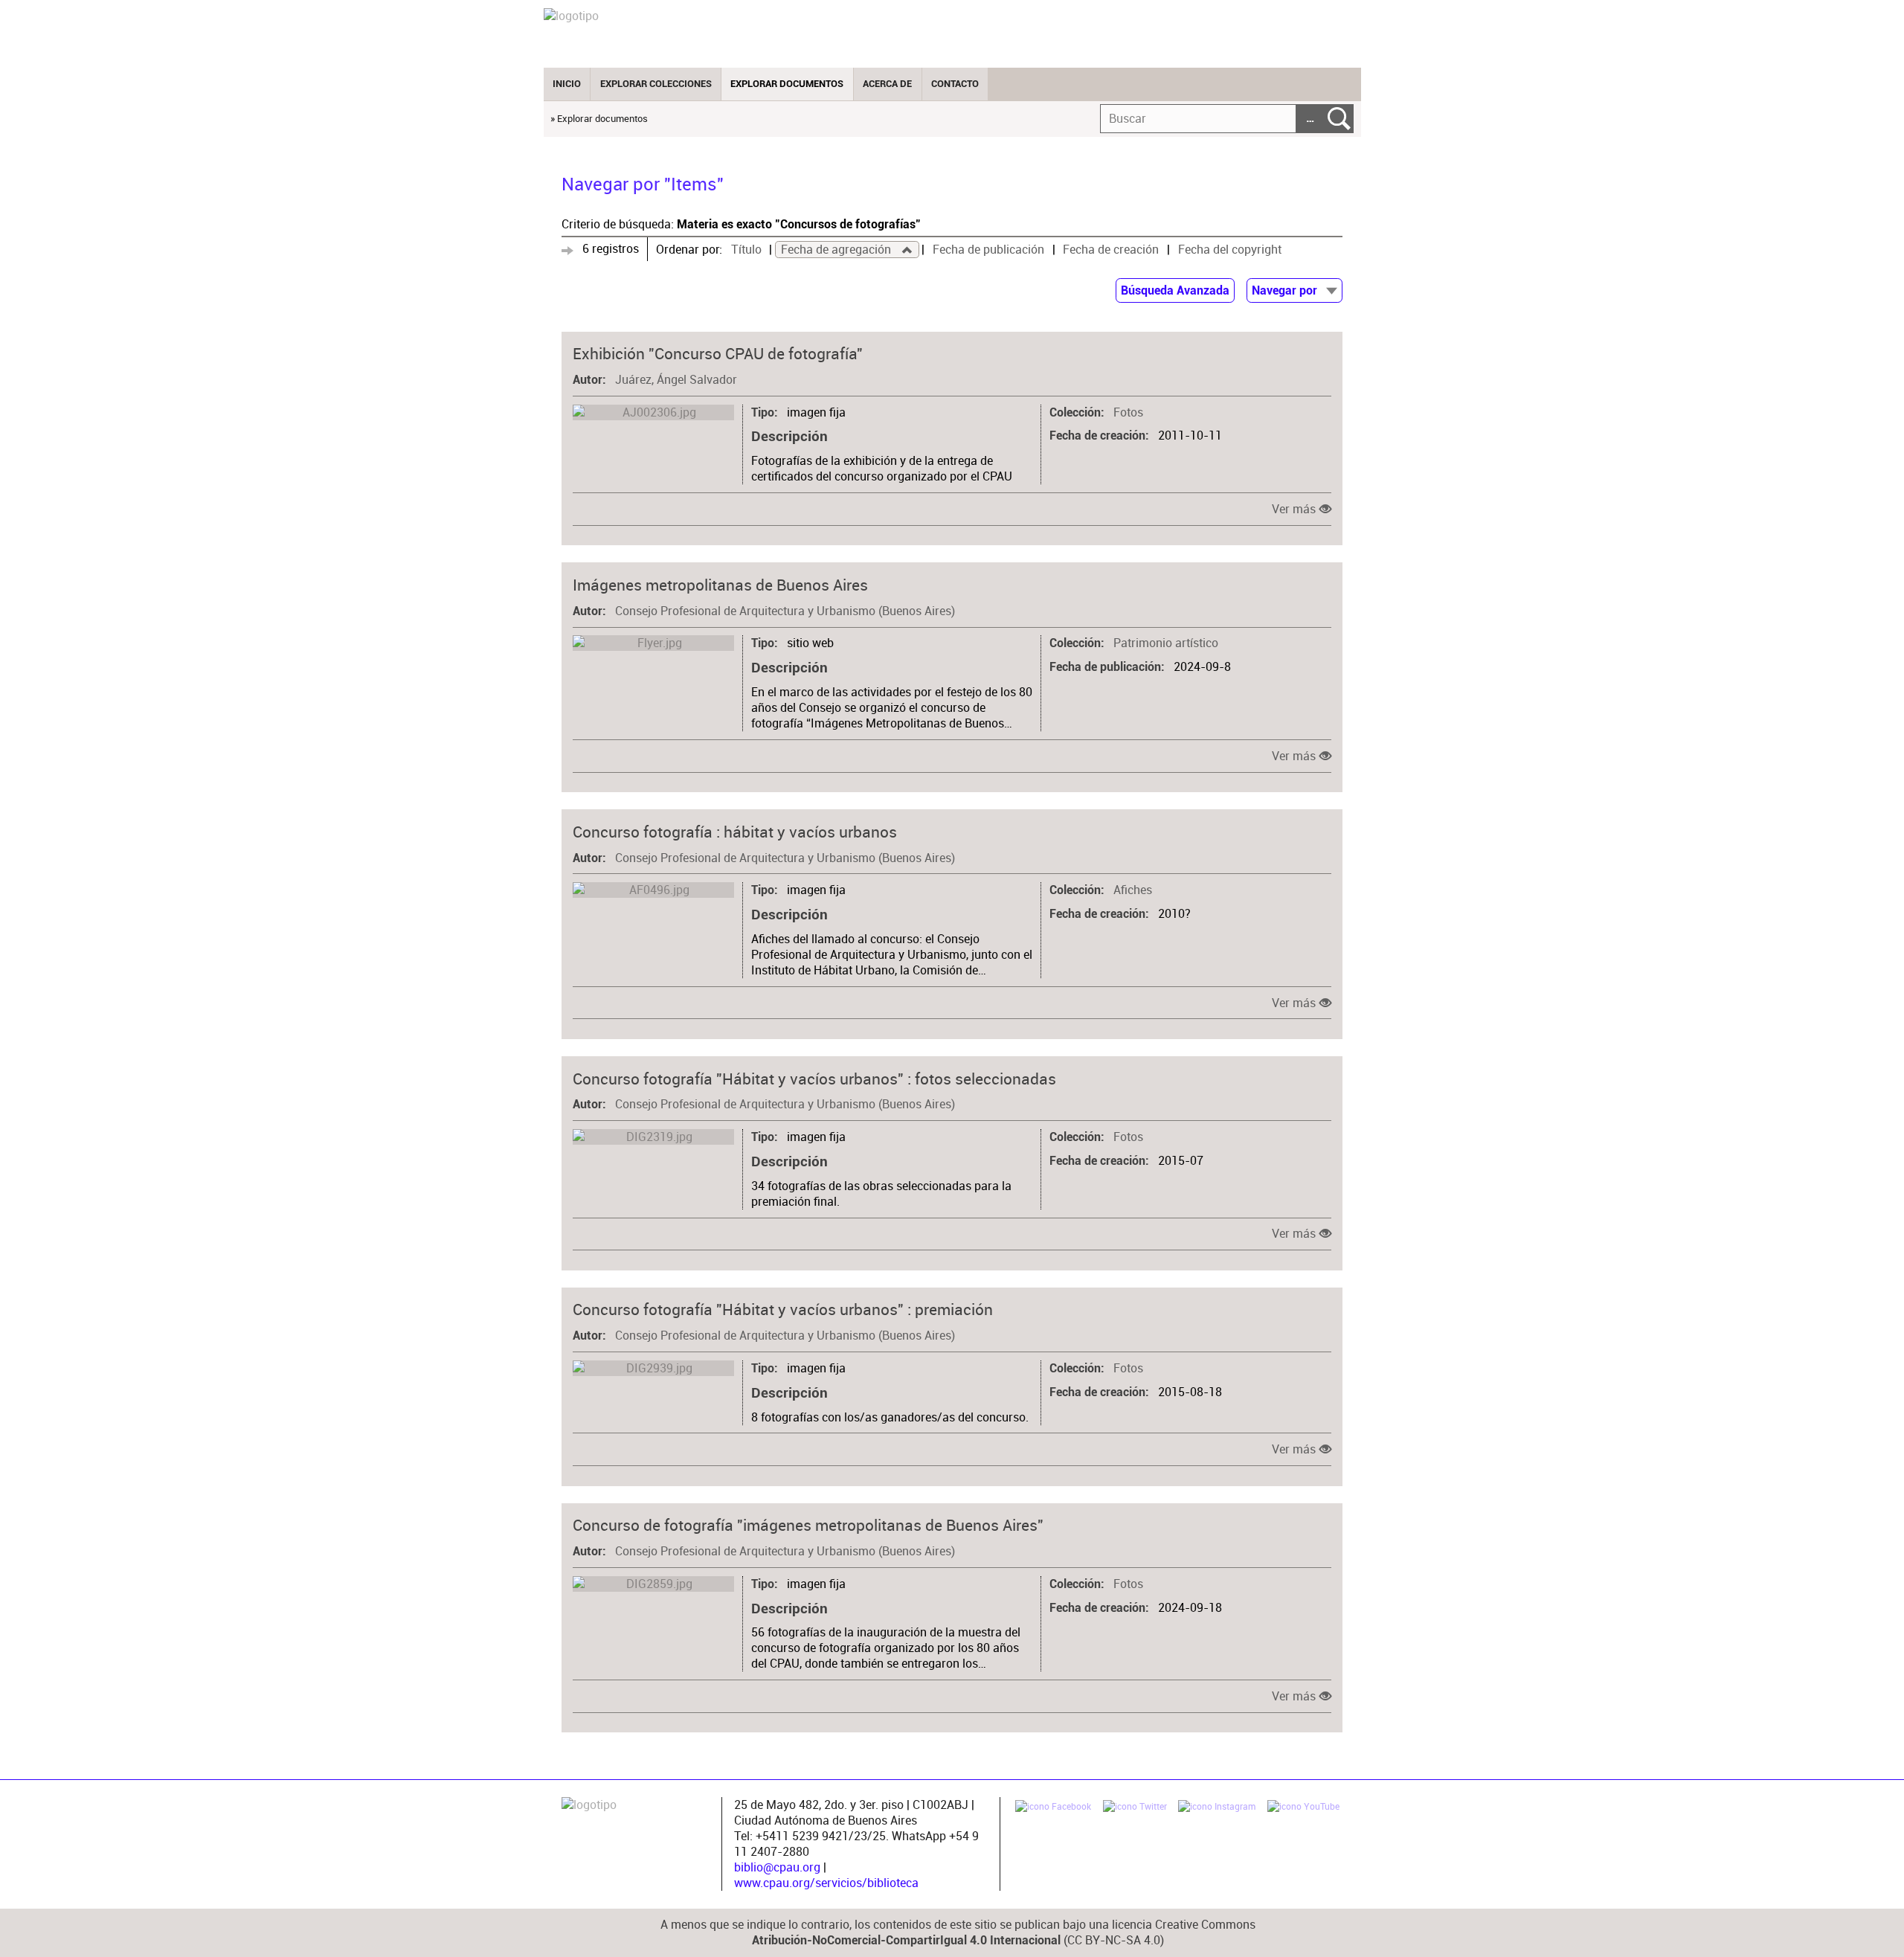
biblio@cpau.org (777, 1867)
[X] (1135, 1808)
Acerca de (887, 84)
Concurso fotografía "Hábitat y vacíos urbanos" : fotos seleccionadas (814, 1079)
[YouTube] (1303, 1808)
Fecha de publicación (988, 250)
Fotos (1128, 412)
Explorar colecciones (656, 84)
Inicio (567, 84)
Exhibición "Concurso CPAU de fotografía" (718, 353)
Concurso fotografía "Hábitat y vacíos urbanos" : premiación (783, 1309)
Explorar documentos (787, 84)
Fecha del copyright (1230, 250)
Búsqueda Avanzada (1175, 291)
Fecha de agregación (837, 250)
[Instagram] (1217, 1808)
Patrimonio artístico (1166, 643)
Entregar (1339, 119)
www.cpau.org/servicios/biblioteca (826, 1883)
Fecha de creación (1111, 250)
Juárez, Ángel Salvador (676, 380)
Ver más (1294, 509)
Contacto (955, 84)
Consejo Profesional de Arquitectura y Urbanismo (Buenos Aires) (785, 611)
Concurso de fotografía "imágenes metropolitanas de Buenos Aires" (808, 1525)
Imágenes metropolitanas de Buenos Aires (720, 585)
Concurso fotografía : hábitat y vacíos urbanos (735, 832)
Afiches (1133, 890)
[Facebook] (1053, 1808)
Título (746, 250)
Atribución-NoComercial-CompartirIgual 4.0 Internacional (906, 1941)
